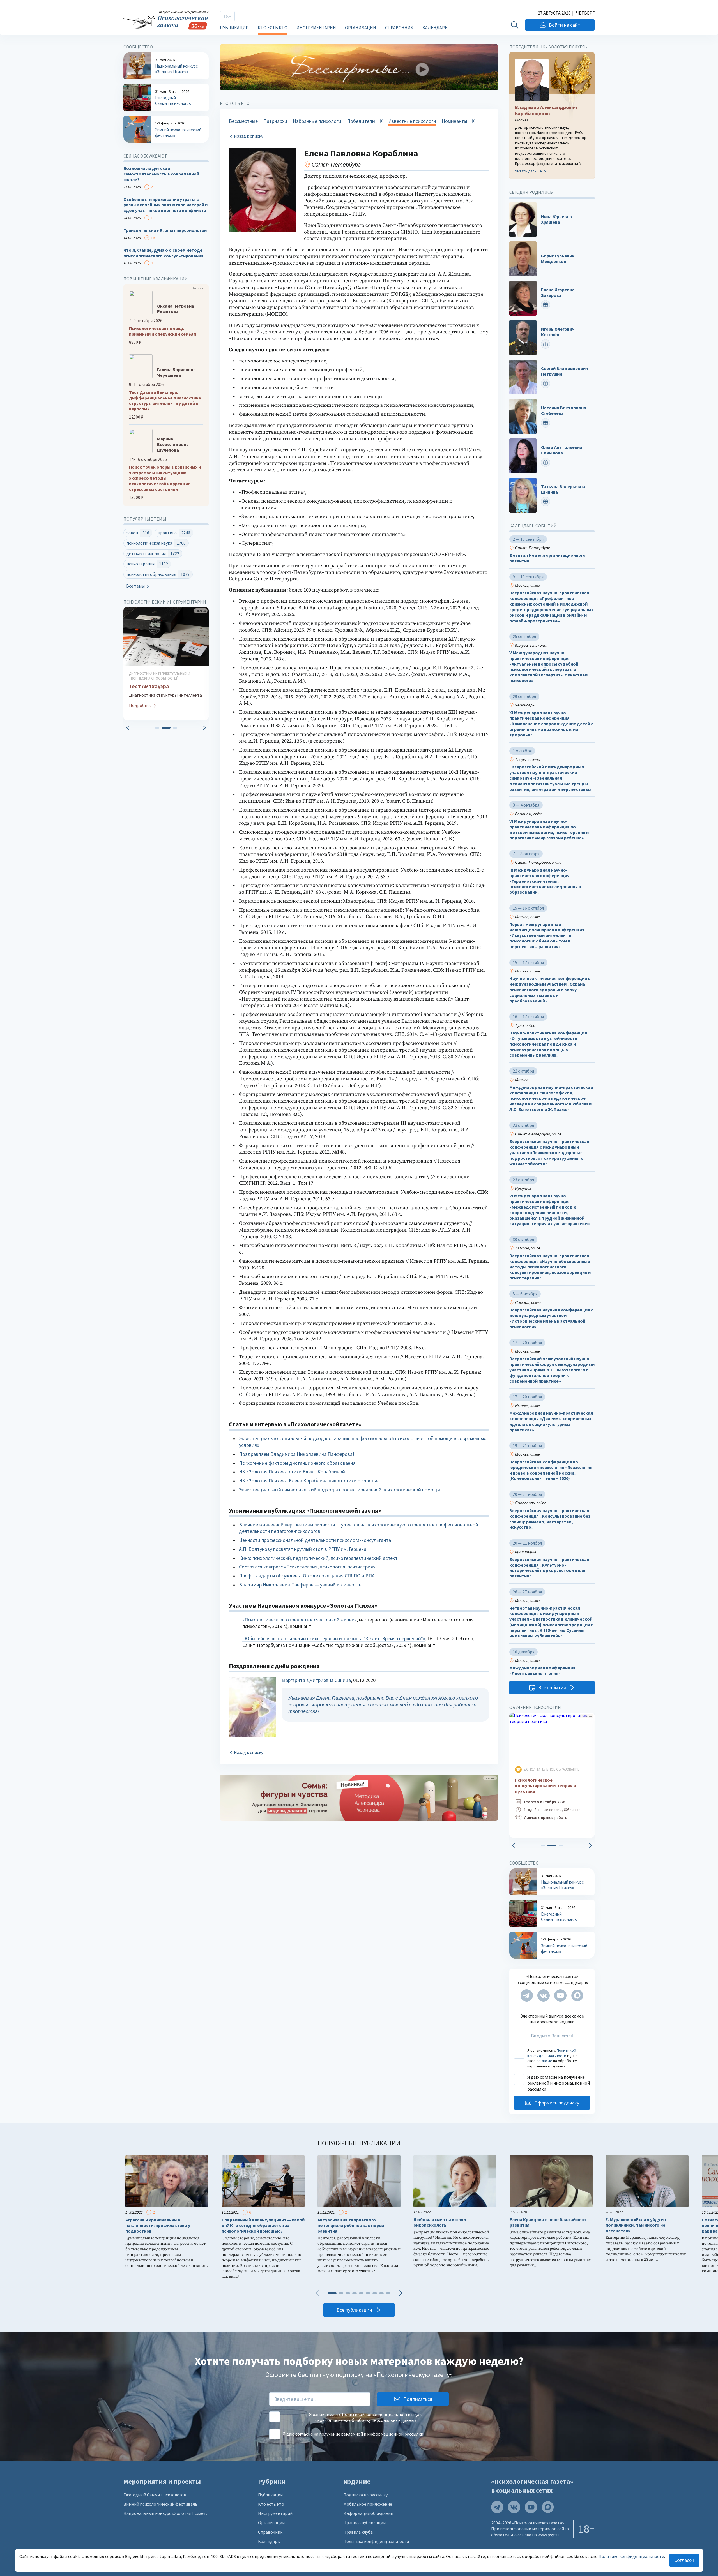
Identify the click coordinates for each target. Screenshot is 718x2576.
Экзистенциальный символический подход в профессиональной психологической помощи (340, 1490)
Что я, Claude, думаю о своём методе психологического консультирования (164, 253)
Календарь (435, 27)
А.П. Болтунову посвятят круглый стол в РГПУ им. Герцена (303, 1549)
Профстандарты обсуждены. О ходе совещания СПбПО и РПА (307, 1576)
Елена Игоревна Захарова (558, 293)
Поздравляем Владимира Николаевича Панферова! (297, 1454)
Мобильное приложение (368, 2504)
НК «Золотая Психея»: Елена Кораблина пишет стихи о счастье (309, 1481)
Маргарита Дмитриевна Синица (316, 1680)
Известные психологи (412, 121)
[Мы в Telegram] (527, 1995)
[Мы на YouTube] (560, 1995)
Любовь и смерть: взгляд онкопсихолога (440, 2222)
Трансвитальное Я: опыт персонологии (165, 230)
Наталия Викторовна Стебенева (564, 411)
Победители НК (365, 121)
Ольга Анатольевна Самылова (562, 450)
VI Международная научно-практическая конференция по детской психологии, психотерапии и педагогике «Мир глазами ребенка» (549, 830)
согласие (544, 2061)
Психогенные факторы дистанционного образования (297, 1463)
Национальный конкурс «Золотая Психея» (165, 2513)
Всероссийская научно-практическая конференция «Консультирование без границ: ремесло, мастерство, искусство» (550, 1519)
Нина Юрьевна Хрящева (556, 219)
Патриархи (275, 121)
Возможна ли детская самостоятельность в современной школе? (161, 174)
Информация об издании (368, 2513)
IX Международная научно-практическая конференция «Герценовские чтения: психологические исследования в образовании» (545, 881)
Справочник (399, 27)
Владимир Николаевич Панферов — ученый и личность (300, 1585)
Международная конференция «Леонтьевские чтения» (542, 1671)
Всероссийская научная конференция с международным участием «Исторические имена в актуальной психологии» (551, 1318)
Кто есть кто (273, 27)
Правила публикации (364, 2522)
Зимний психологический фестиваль (160, 2504)
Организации (361, 27)
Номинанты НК (458, 121)
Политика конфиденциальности (376, 2541)
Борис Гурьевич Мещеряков (558, 259)
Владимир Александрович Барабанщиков (546, 110)
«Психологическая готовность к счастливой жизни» (300, 1620)
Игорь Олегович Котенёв (558, 332)
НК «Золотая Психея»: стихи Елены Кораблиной (292, 1472)
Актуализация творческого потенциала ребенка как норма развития (351, 2225)
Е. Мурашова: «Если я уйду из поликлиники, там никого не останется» (636, 2225)
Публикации (234, 27)
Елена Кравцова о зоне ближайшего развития (548, 2222)
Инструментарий (316, 27)
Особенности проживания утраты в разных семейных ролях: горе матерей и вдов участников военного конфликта (165, 205)
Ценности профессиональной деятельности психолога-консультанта (315, 1540)
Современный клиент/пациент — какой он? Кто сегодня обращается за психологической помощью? (263, 2225)
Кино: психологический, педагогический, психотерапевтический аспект (318, 1558)
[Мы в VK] (544, 1995)
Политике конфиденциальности (631, 2556)
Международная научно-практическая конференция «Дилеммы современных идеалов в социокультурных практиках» (551, 1421)
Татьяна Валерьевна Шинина (563, 490)
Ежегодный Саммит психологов (155, 2495)
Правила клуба (358, 2532)
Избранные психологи (317, 121)
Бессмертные (243, 121)
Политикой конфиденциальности (552, 2053)
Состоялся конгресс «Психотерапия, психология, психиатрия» (307, 1567)
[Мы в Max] (577, 1995)
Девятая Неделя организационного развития (547, 558)
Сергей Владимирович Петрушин (565, 371)
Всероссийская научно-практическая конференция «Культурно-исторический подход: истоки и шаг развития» (549, 1568)
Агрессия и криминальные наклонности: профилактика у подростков (158, 2225)
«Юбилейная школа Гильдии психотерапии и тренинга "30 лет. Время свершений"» (334, 1638)
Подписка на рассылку (365, 2495)
